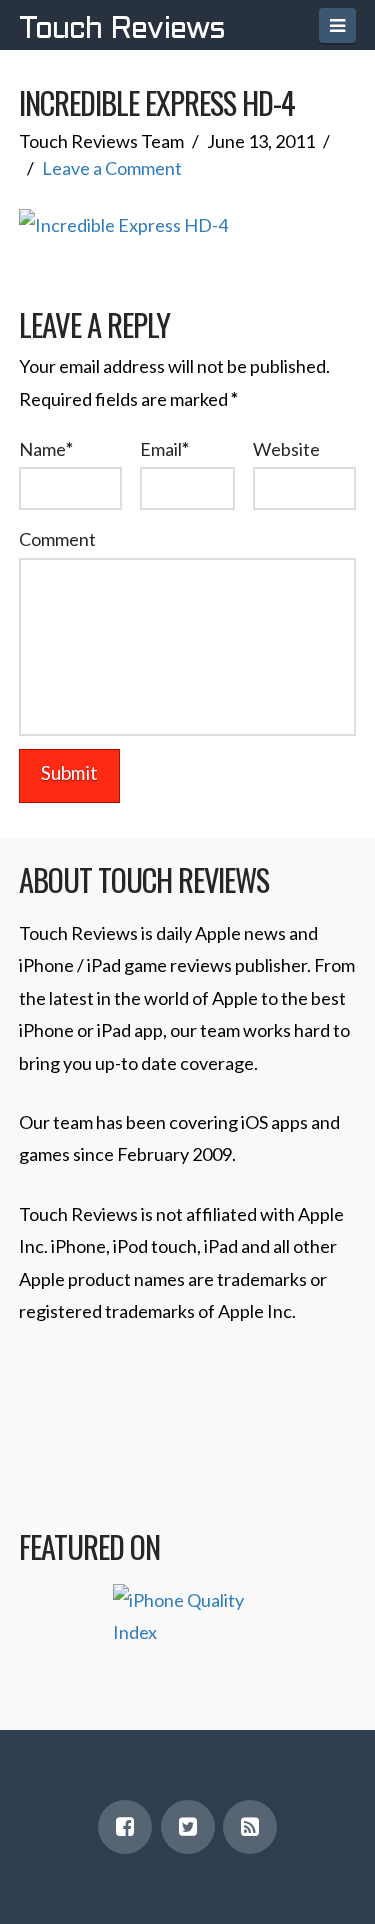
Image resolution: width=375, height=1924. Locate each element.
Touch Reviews (122, 30)
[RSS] (250, 1827)
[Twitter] (188, 1827)
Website (286, 449)
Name (46, 449)
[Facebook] (125, 1827)
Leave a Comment (112, 168)
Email (164, 449)
